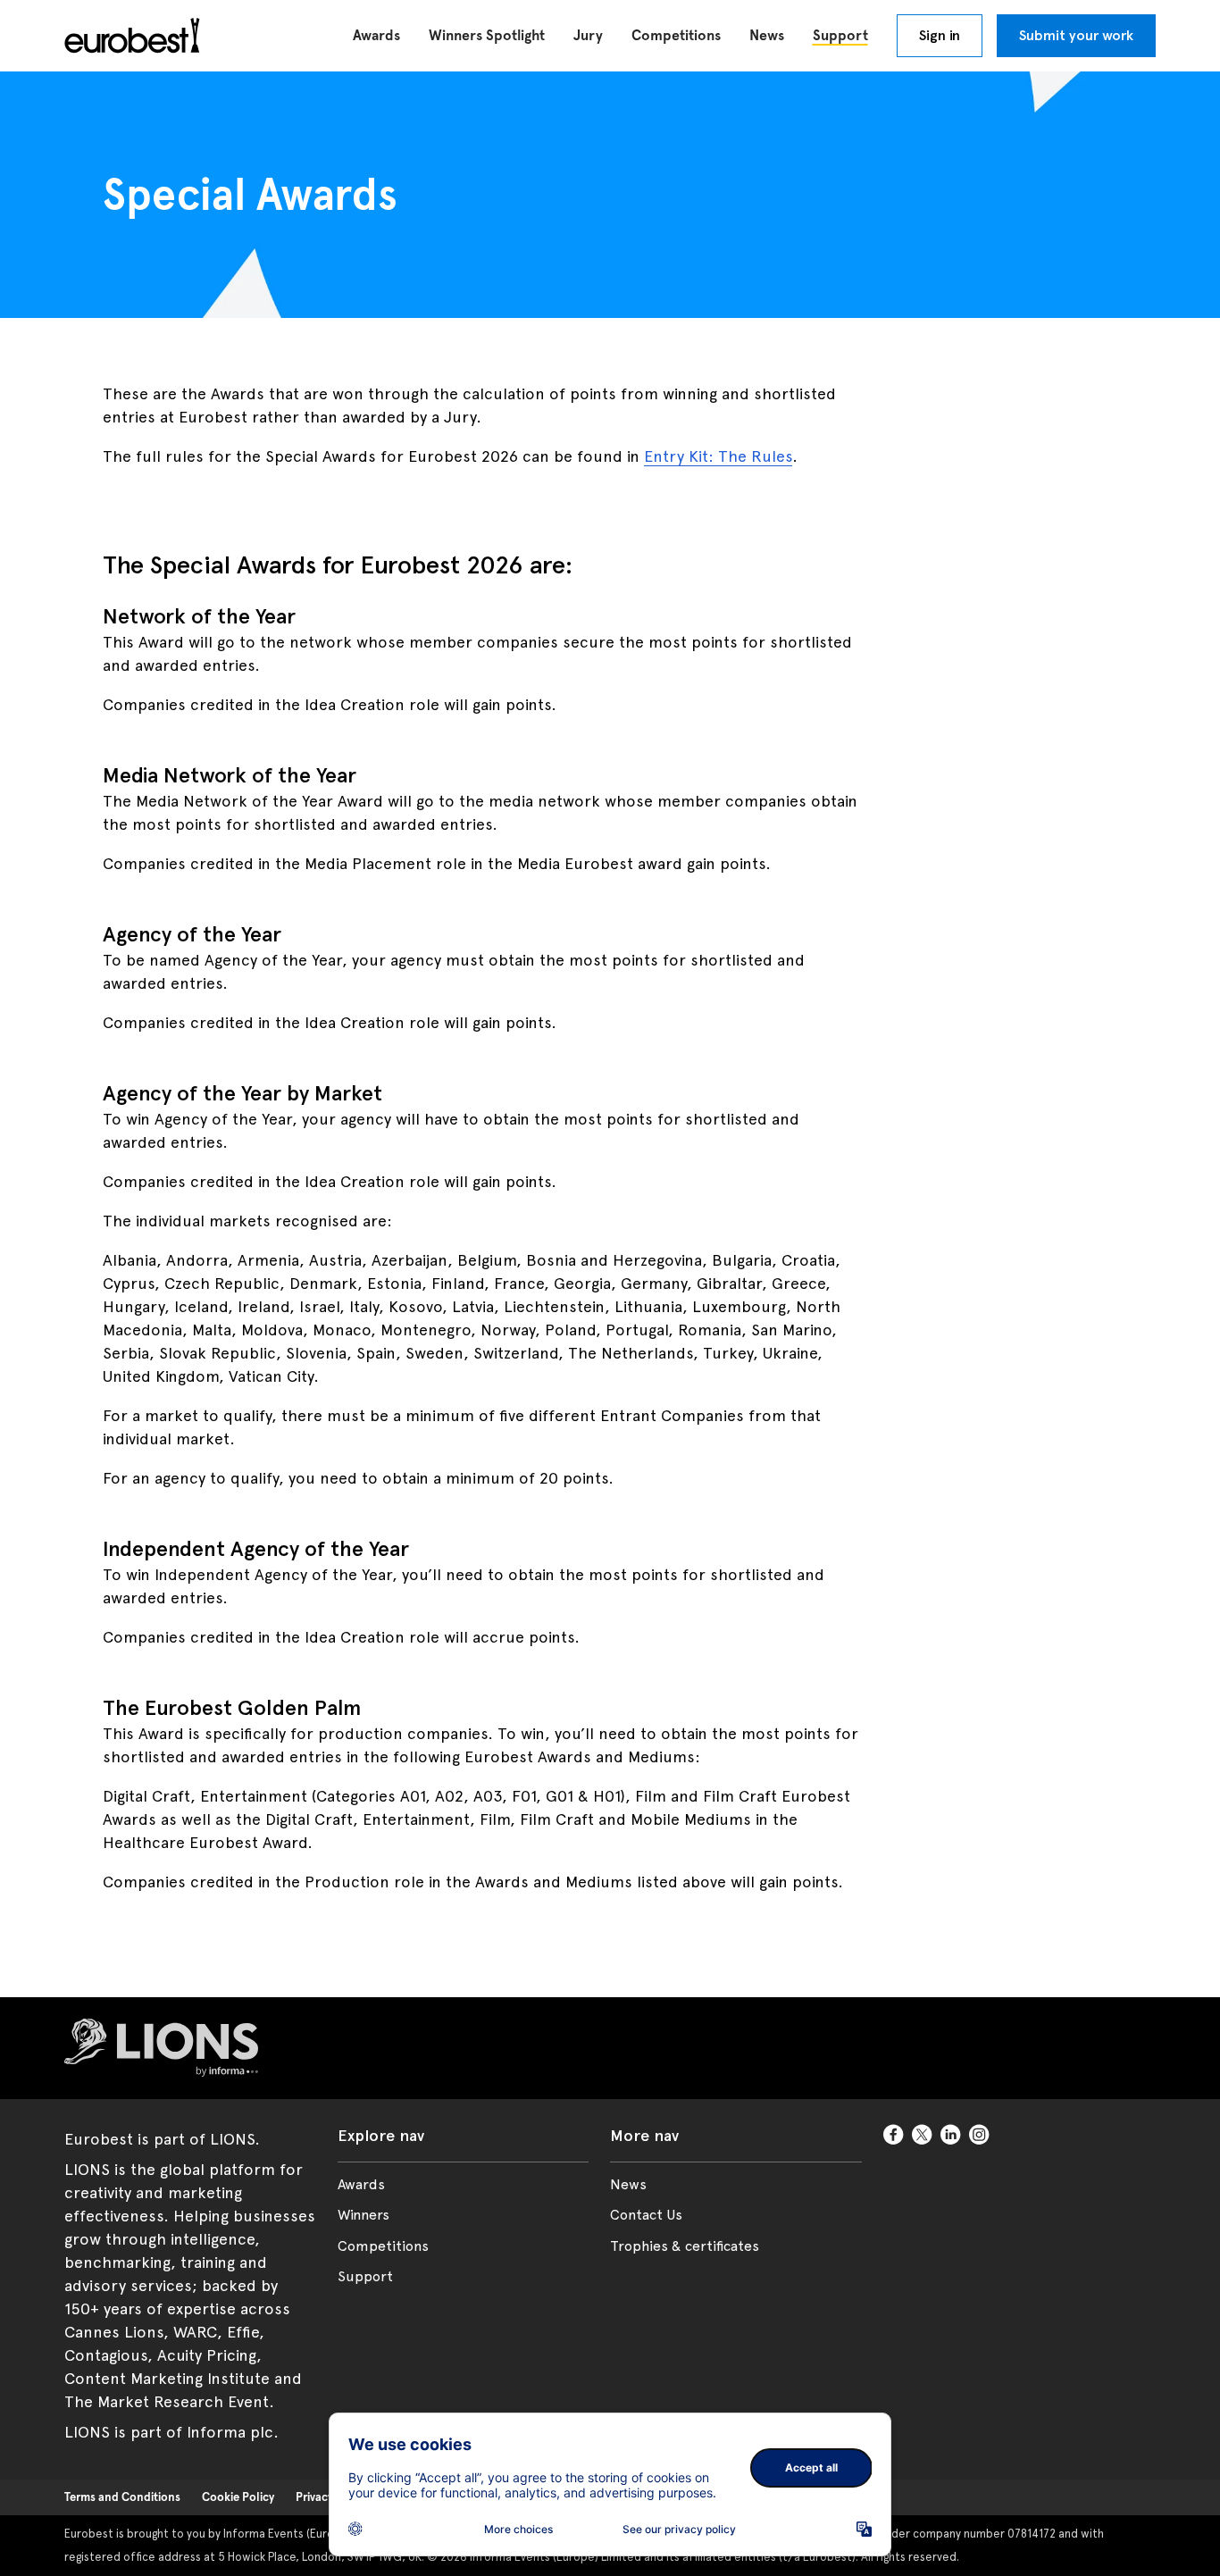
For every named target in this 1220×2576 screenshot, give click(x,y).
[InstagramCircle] (980, 2136)
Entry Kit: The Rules (718, 456)
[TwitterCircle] (923, 2136)
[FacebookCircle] (894, 2136)
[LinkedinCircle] (951, 2136)
